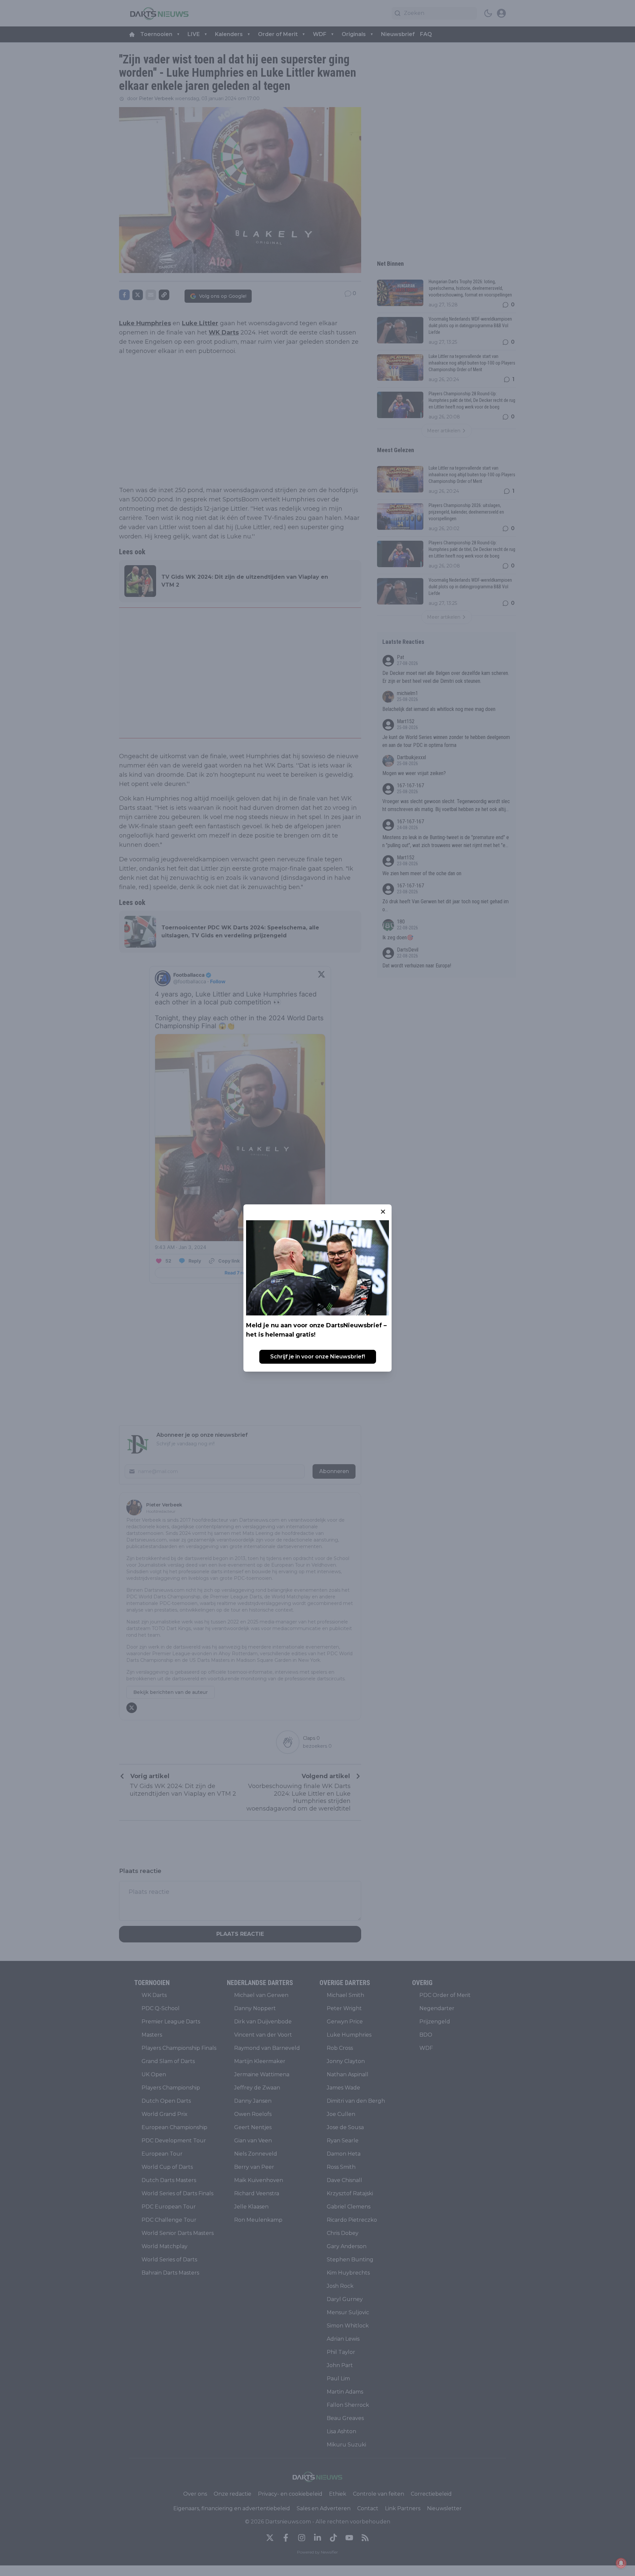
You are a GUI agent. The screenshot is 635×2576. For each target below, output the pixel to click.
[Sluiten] (383, 1212)
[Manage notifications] (621, 2563)
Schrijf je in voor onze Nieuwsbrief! (318, 1357)
